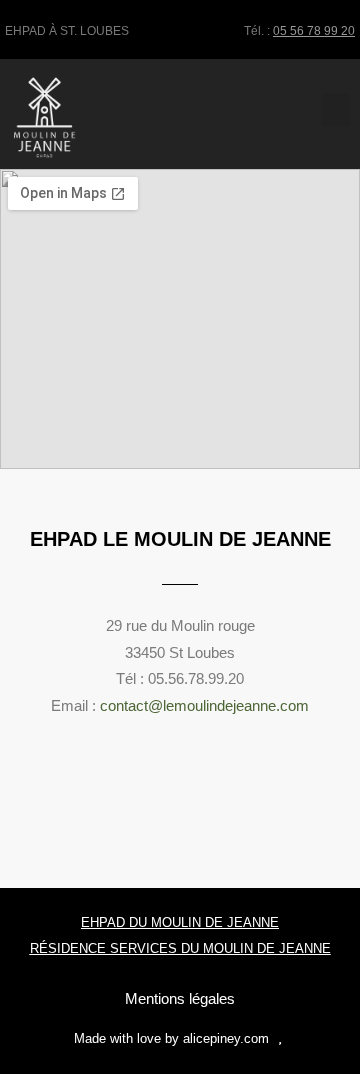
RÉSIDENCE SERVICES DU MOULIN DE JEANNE (180, 948)
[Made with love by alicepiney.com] (280, 1036)
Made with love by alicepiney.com (171, 1038)
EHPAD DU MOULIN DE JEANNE (180, 922)
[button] (336, 109)
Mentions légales (180, 998)
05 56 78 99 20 (314, 31)
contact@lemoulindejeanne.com (204, 705)
